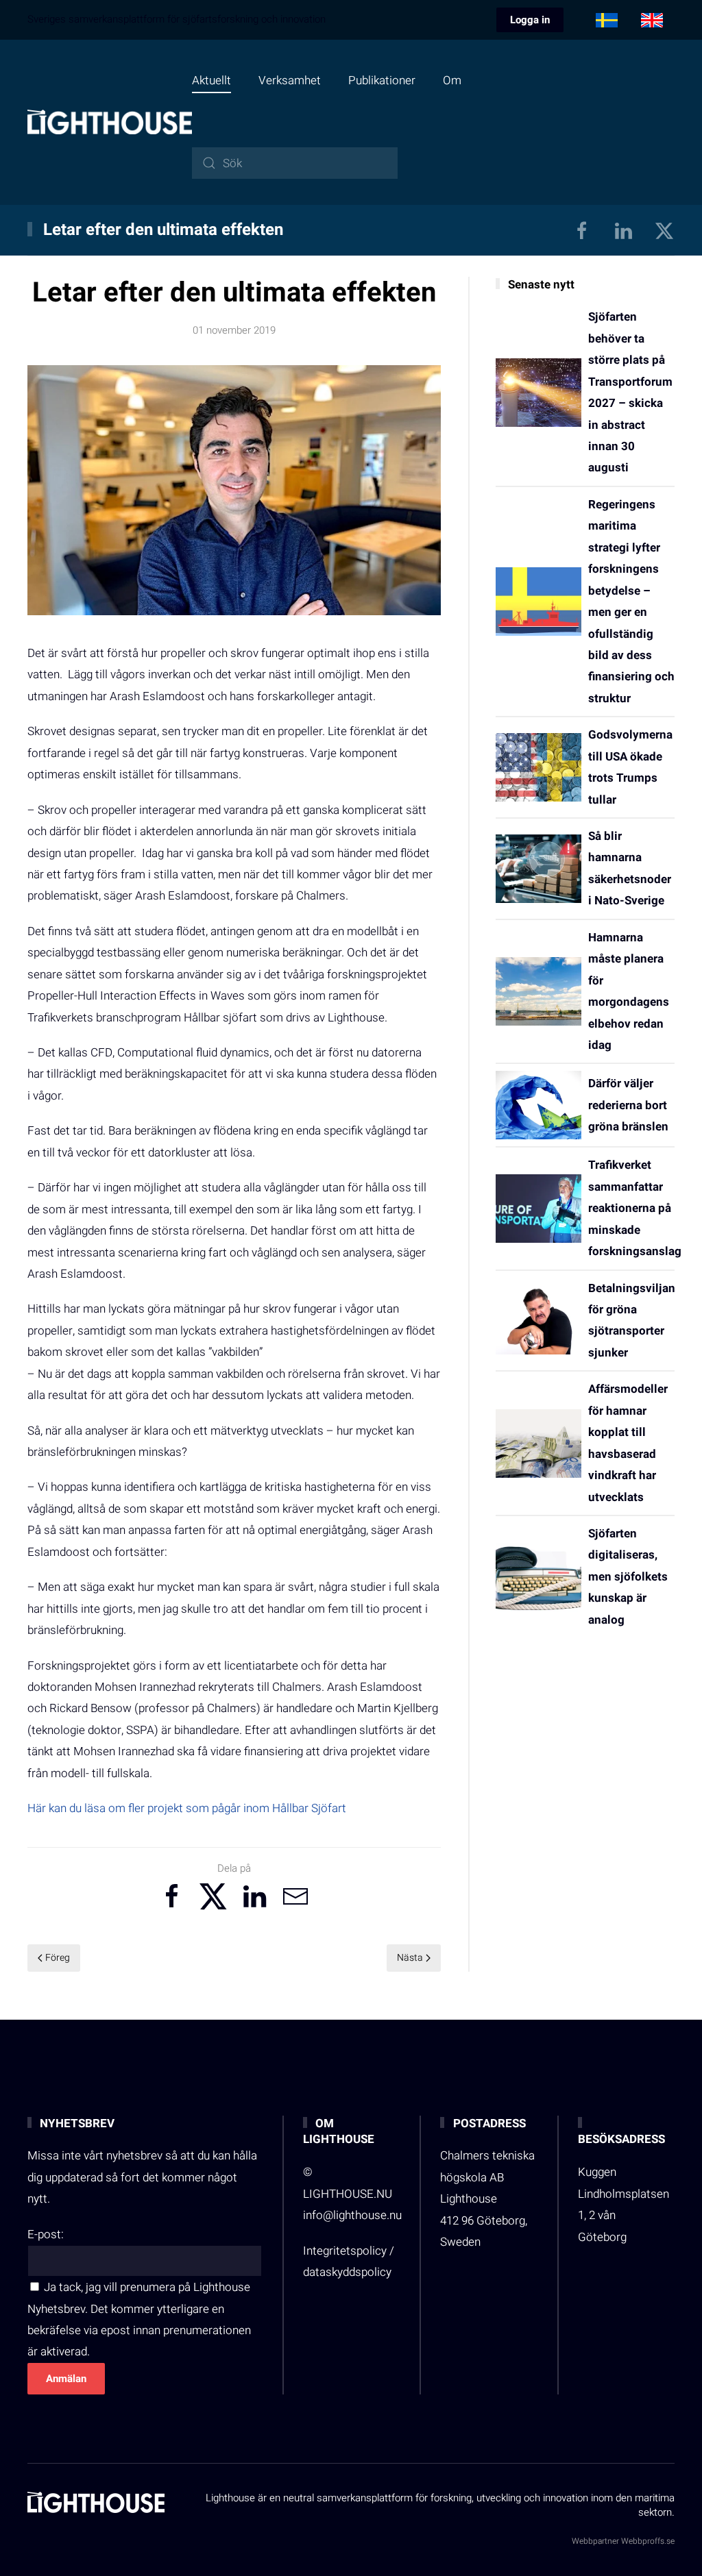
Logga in (530, 20)
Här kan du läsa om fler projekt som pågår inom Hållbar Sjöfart (187, 1808)
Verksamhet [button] (290, 80)
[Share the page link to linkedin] (254, 1896)
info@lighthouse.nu (352, 2215)
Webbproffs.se (648, 2541)
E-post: (46, 2234)
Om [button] (452, 80)
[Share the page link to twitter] (213, 1896)
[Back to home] (110, 122)
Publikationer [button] (382, 80)
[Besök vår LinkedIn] (623, 230)
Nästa (410, 1958)
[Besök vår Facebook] (582, 230)
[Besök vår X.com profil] (664, 230)
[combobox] (295, 163)
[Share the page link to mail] (295, 1896)
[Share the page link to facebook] (172, 1896)
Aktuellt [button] (211, 80)
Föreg (58, 1958)
